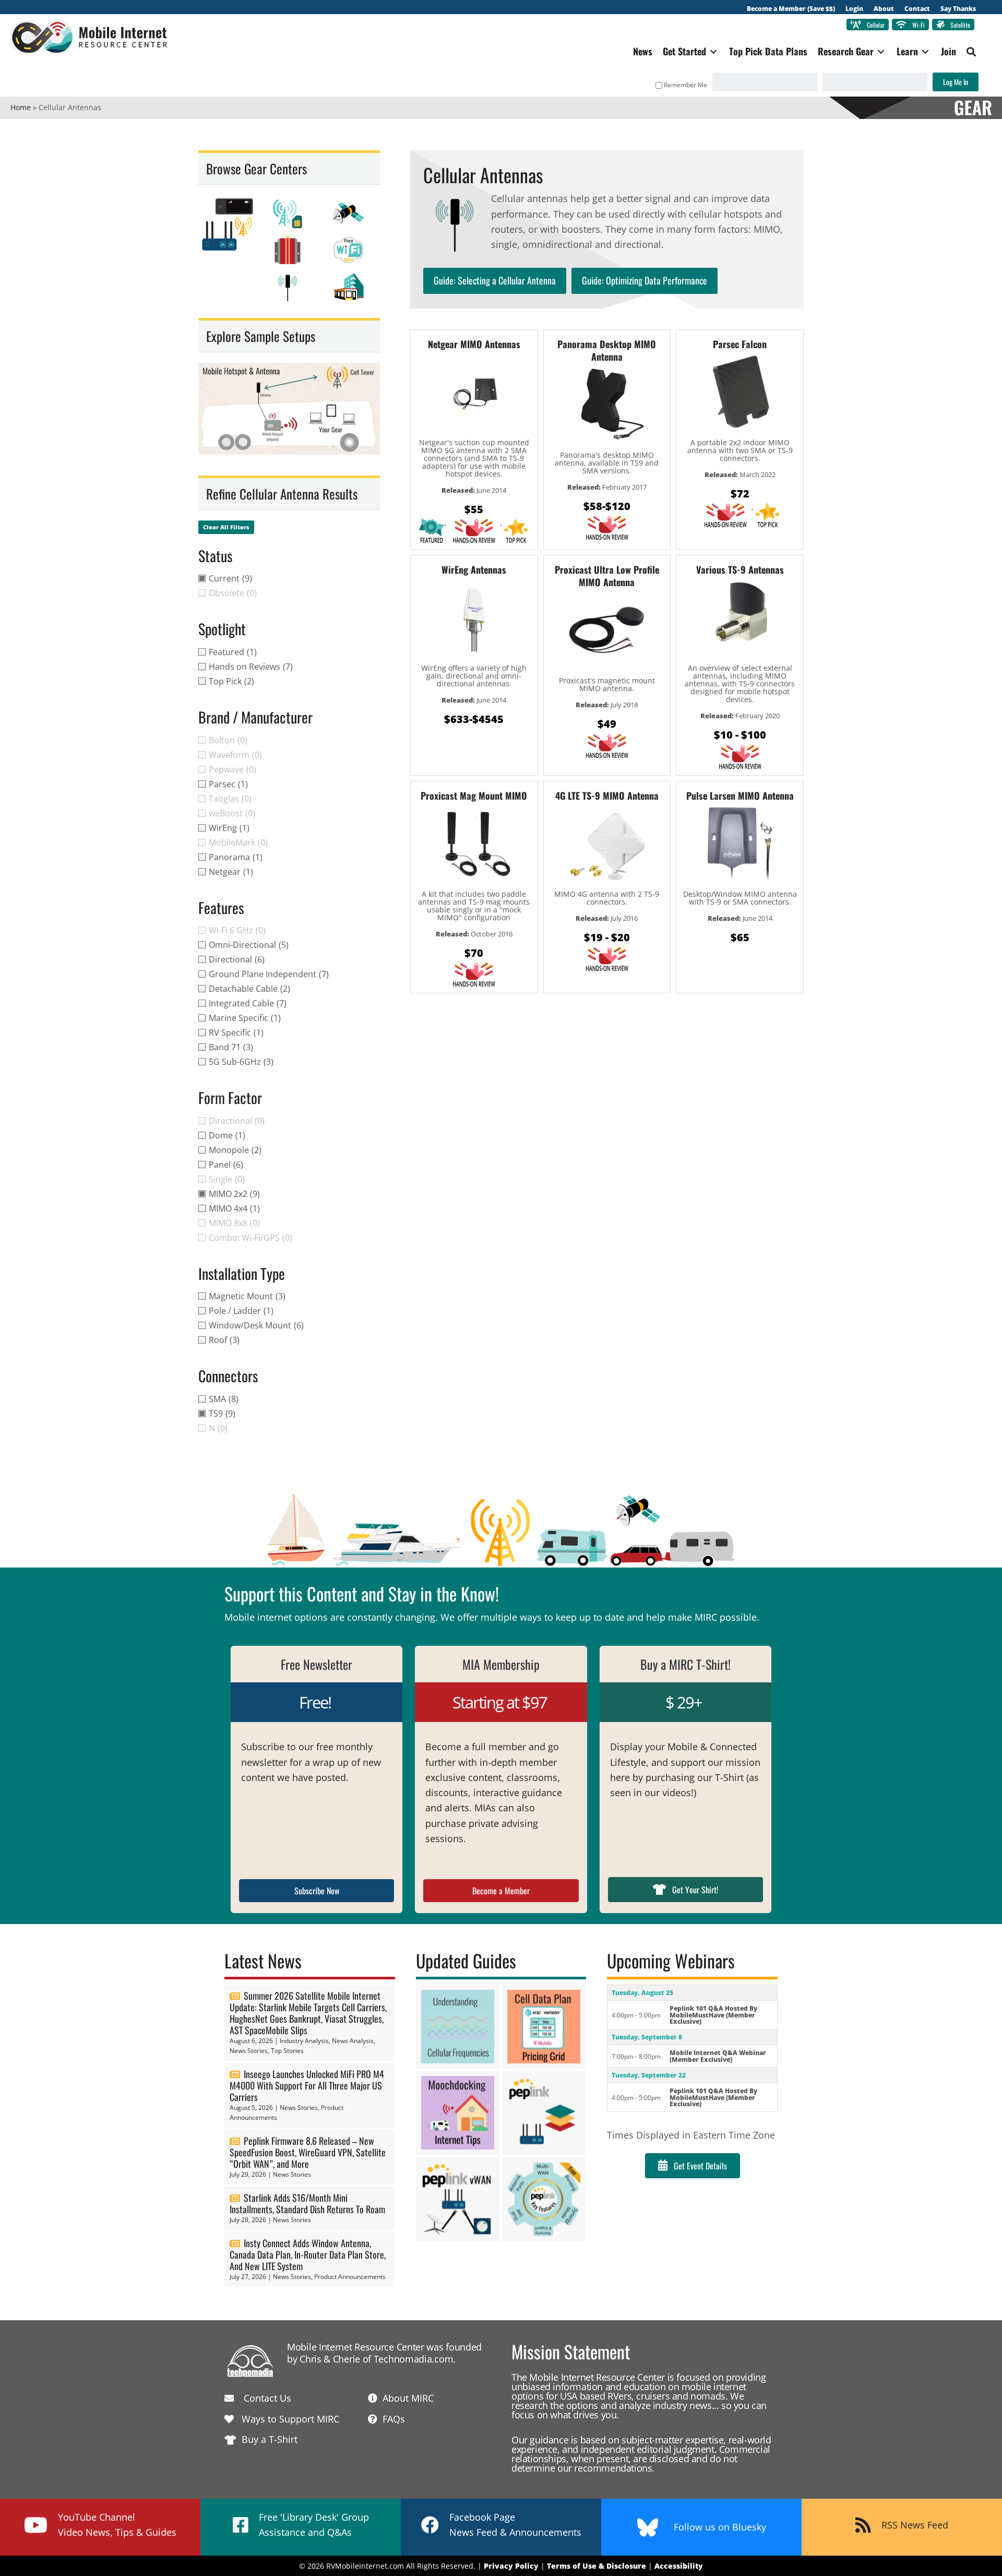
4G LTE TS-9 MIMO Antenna (607, 796)
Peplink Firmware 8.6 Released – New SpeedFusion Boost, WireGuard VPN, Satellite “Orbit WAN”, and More (308, 2152)
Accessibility (679, 2566)
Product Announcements (350, 2277)
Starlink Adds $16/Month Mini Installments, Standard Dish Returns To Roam (307, 2203)
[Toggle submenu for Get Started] (713, 51)
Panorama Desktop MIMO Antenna (607, 350)
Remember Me (685, 85)
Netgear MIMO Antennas (474, 344)
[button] (971, 52)
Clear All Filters (226, 527)
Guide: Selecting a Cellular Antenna (495, 280)
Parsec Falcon (740, 344)
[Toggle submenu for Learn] (925, 51)
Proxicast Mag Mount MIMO (474, 796)
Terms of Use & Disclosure (597, 2566)
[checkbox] (289, 578)
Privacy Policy (511, 2566)
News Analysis (353, 2041)
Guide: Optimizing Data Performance (645, 280)
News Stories (249, 2051)
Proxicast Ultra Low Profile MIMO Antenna (607, 576)
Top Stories (287, 2051)
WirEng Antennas (474, 569)
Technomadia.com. (415, 2359)
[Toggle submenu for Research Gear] (881, 51)
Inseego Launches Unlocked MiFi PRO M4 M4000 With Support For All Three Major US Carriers (307, 2085)
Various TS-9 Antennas (740, 569)
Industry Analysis (304, 2041)
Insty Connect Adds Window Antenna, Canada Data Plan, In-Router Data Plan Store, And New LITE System (308, 2254)
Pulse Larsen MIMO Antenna (740, 796)
